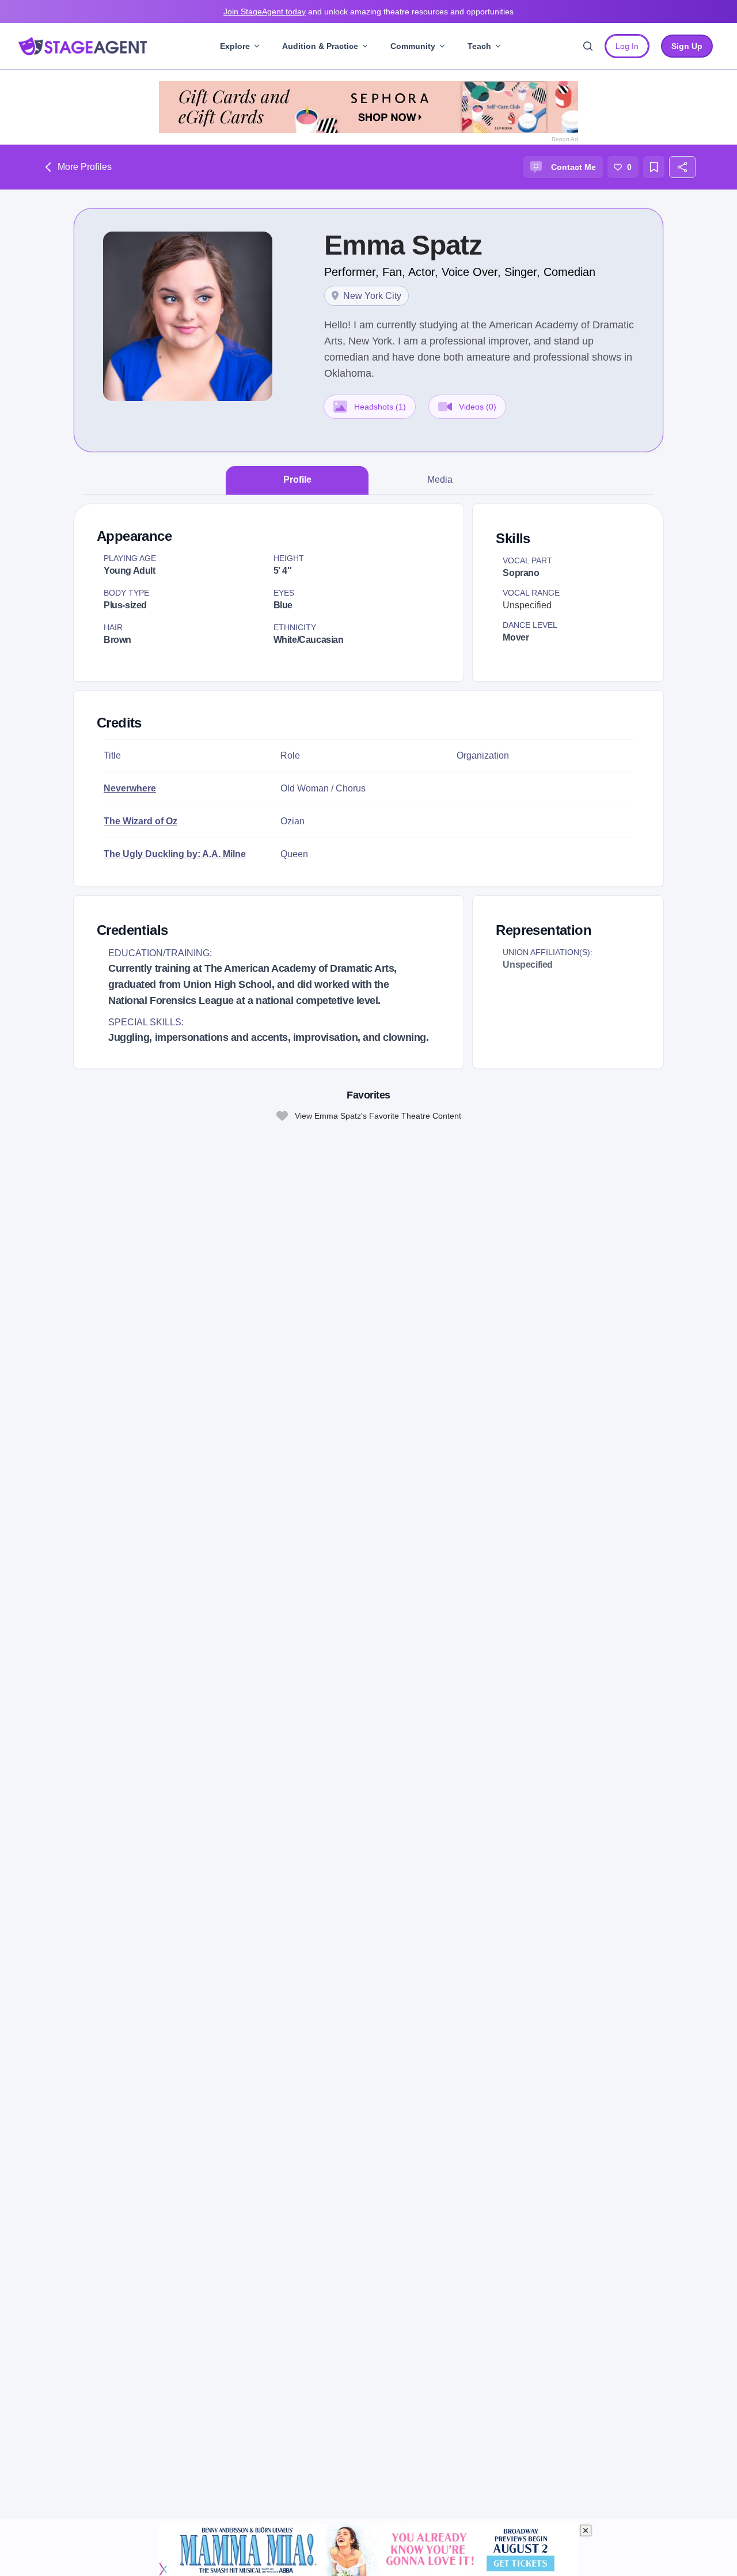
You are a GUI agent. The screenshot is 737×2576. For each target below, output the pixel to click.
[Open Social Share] (682, 167)
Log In (627, 46)
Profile (297, 480)
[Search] (588, 46)
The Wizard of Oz (140, 821)
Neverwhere (130, 788)
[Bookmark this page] (654, 167)
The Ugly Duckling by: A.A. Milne (175, 854)
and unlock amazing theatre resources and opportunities (368, 12)
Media (440, 480)
